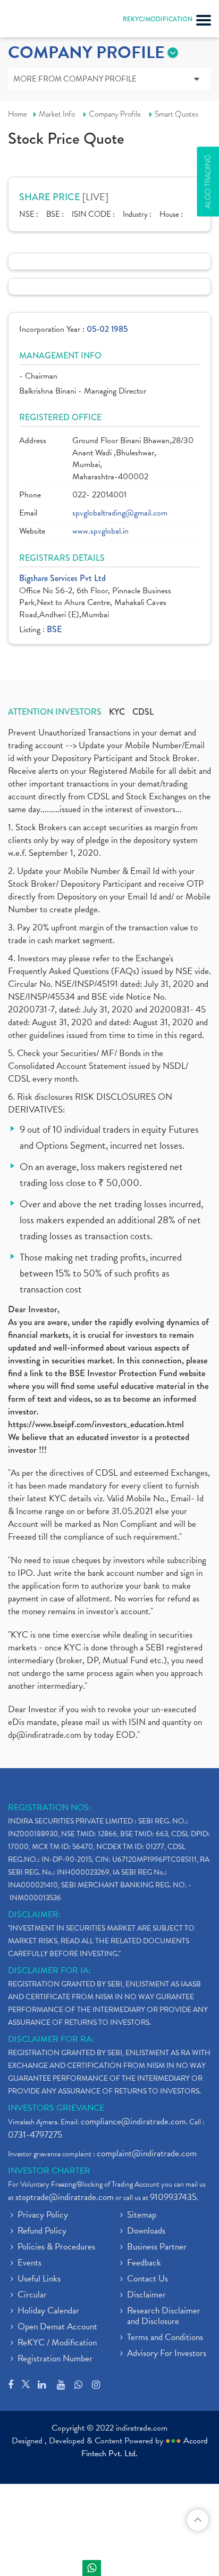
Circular (32, 2295)
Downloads (146, 2231)
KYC (117, 712)
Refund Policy (42, 2231)
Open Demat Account (57, 2327)
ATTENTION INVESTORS (55, 712)
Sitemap (142, 2215)
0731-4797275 (35, 2135)
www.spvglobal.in (100, 531)
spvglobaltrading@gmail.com (120, 513)
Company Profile (115, 114)
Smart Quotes (177, 114)
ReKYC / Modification (57, 2343)
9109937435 (173, 2197)
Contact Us (148, 2279)
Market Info (57, 114)
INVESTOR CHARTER (49, 2171)
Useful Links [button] (39, 2279)
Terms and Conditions (165, 2338)
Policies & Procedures (56, 2247)
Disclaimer (146, 2295)
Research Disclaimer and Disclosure (164, 2317)
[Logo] (35, 21)
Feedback (144, 2263)
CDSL (143, 712)
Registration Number (55, 2359)
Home (18, 114)
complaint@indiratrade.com (147, 2153)
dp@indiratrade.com (46, 1735)
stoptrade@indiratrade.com (65, 2197)
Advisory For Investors (167, 2354)
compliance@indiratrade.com (133, 2121)
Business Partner (157, 2247)
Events (30, 2263)
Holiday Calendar (48, 2311)
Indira (92, 2568)
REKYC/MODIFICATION (158, 19)
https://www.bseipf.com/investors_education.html (96, 1424)
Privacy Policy (43, 2215)
